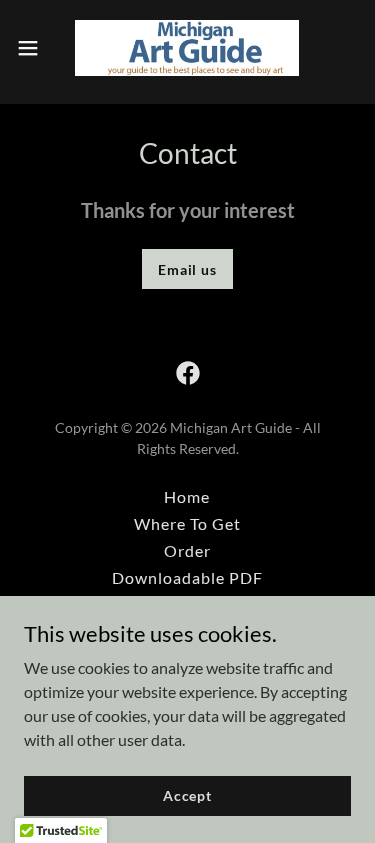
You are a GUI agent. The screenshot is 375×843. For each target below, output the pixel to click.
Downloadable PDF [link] (187, 577)
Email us (187, 269)
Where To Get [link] (187, 523)
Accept (187, 795)
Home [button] (187, 496)
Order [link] (187, 550)
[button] (35, 48)
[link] (187, 48)
